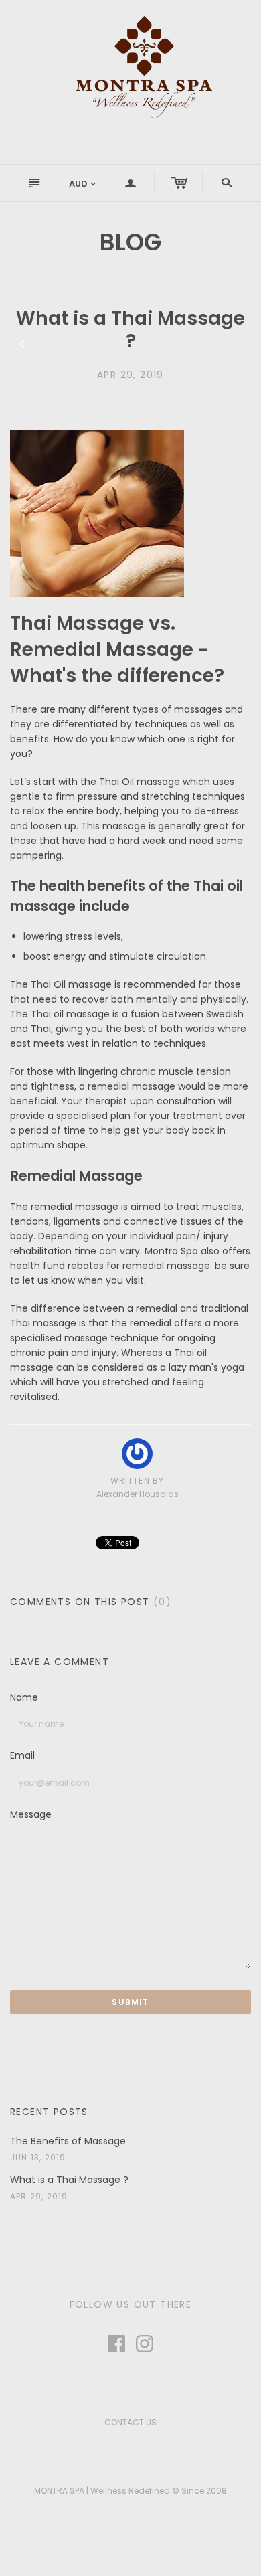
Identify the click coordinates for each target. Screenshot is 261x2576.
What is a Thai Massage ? (69, 2180)
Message (31, 1815)
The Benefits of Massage (68, 2141)
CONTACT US (130, 2422)
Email (22, 1756)
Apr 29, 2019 (130, 375)
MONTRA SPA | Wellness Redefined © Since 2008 (130, 2491)
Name (24, 1698)
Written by (138, 1481)
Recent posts (49, 2112)
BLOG (130, 242)
